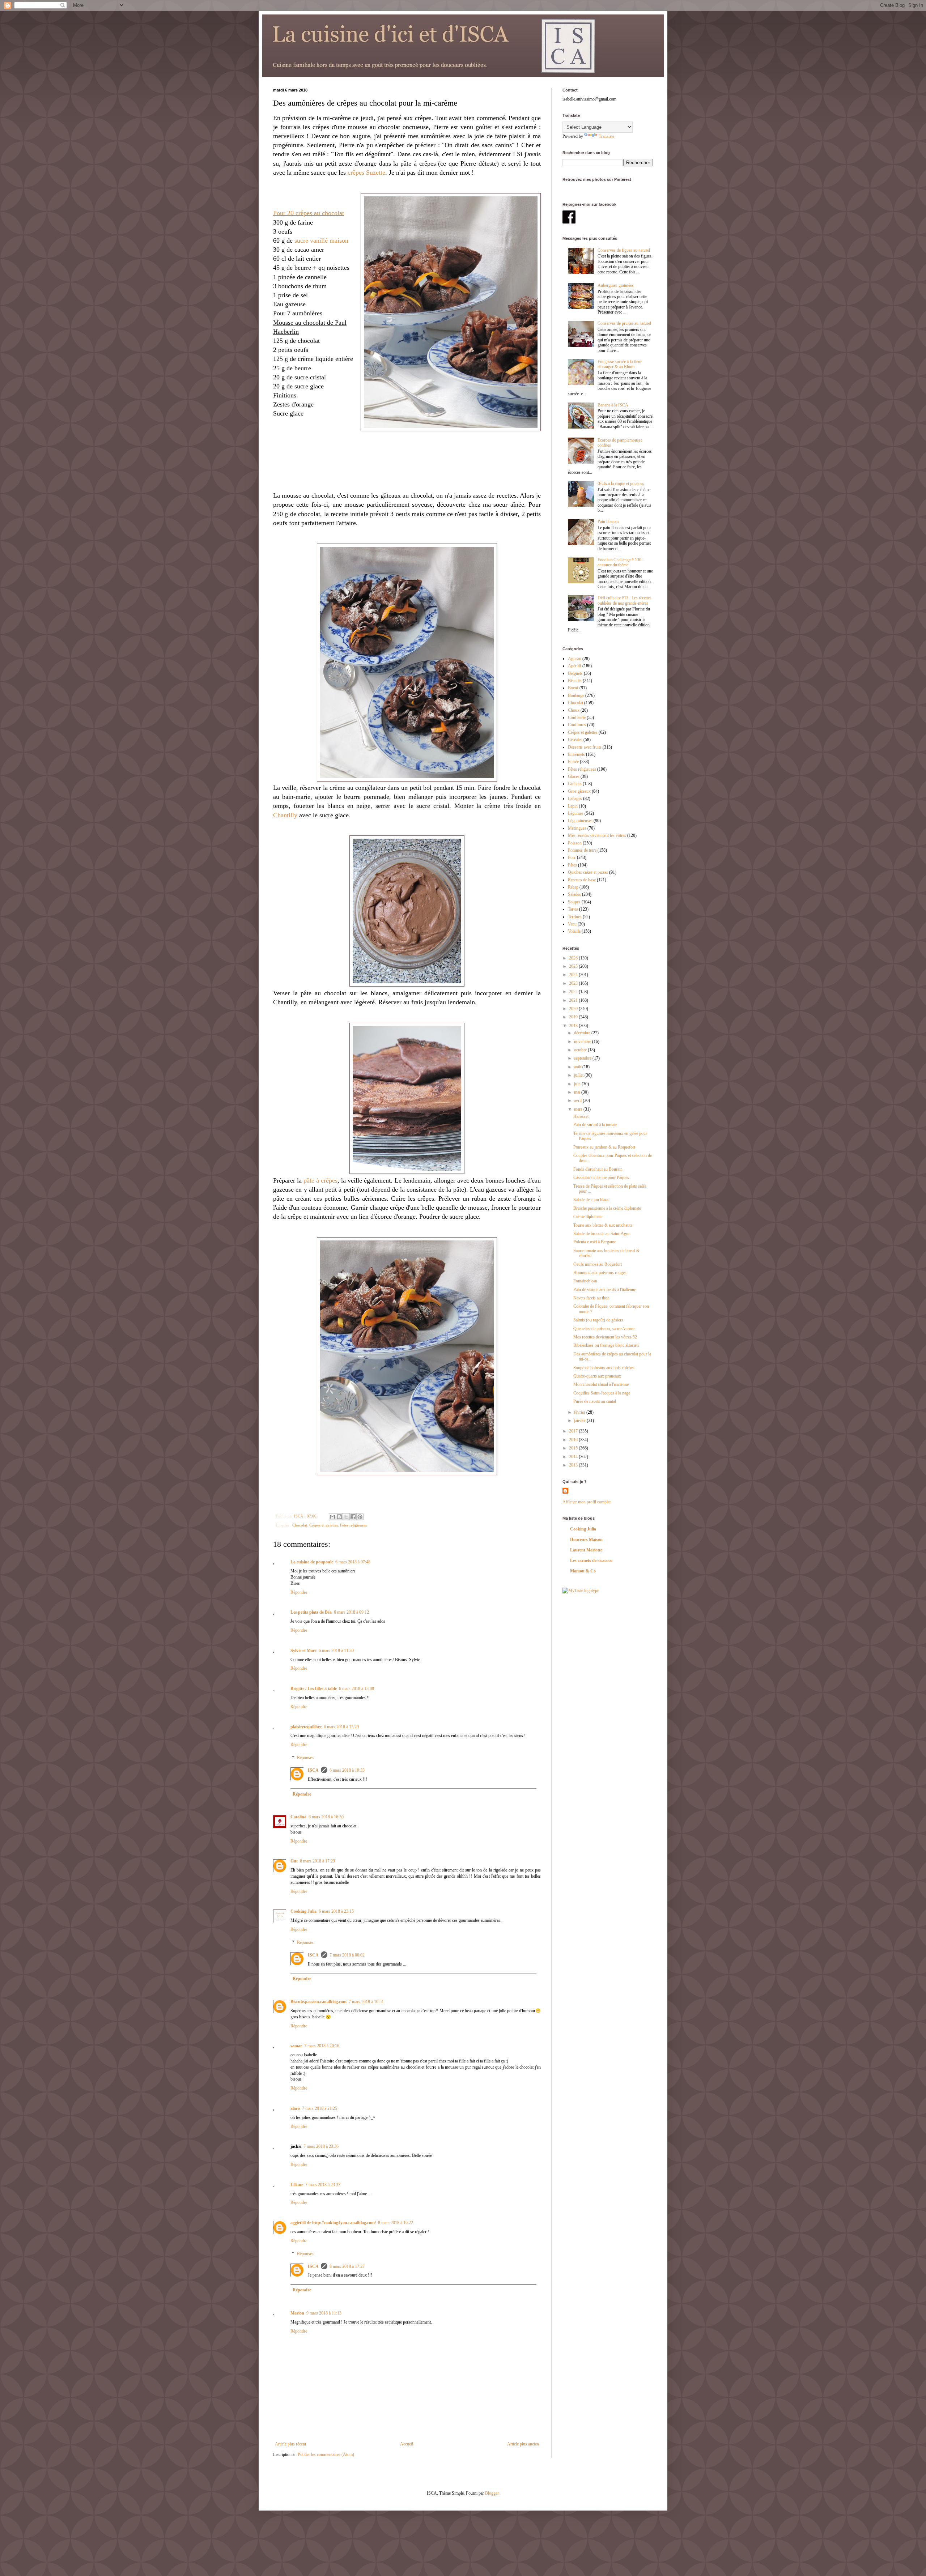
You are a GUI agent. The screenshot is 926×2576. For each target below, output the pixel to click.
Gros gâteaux (579, 791)
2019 (574, 1017)
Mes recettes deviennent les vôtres (597, 835)
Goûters (575, 784)
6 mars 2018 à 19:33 (347, 1770)
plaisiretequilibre (306, 1727)
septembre (583, 1058)
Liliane (297, 2185)
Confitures (577, 725)
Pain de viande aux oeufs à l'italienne (605, 1290)
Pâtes (572, 865)
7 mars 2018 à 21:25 (320, 2108)
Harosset (581, 1116)
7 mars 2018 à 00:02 (347, 1955)
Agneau (575, 659)
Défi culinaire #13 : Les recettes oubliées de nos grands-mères (625, 600)
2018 (574, 1026)
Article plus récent (290, 2444)
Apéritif (575, 666)
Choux (574, 710)
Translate (606, 136)
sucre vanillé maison (321, 240)
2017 (574, 1431)
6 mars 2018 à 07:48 (353, 1562)
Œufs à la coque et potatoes (621, 484)
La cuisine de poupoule (312, 1562)
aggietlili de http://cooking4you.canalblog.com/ (333, 2223)
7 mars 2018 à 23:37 (323, 2185)
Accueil (407, 2444)
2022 (574, 992)
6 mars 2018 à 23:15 (336, 1911)
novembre (583, 1042)
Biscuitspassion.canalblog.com (318, 2002)
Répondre (299, 1592)
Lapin (573, 806)
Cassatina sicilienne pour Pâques (601, 1178)
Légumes (576, 813)
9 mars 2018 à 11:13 (324, 2313)
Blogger (492, 2493)
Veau (572, 924)
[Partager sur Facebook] (353, 1517)
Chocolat (300, 1525)
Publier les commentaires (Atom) (326, 2454)
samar (296, 2046)
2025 (574, 966)
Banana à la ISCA (613, 405)
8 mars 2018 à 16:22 (396, 2223)
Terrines (575, 917)
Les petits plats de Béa (311, 1612)
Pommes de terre (582, 850)
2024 (574, 975)
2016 (574, 1440)
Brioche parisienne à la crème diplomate (607, 1208)
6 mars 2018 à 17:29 (317, 1861)
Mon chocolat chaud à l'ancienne (601, 1384)
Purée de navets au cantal (595, 1401)
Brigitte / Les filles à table (314, 1689)
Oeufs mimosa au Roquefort (598, 1264)
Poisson (575, 843)
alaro (295, 2108)
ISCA (313, 1770)
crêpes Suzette (366, 173)
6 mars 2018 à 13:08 (356, 1689)
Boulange (576, 695)
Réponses (305, 1758)
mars (579, 1109)
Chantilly (285, 815)
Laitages (575, 799)
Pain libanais (608, 521)
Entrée (573, 762)
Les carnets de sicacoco (591, 1560)
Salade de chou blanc (591, 1200)
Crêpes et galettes (324, 1525)
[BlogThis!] (339, 1517)
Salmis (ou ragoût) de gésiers (598, 1320)
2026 (574, 958)
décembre (583, 1033)
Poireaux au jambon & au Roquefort (604, 1147)
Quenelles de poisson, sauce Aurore (604, 1329)
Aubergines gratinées (616, 285)
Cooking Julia (303, 1911)
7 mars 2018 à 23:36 (321, 2146)
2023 (574, 983)
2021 (574, 1000)
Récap (573, 887)
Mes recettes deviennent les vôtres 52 (605, 1337)
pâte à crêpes (320, 1180)
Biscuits (575, 681)
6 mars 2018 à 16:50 (326, 1817)
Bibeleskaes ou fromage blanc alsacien (606, 1345)
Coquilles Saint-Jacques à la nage (602, 1393)
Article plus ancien (523, 2444)
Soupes (574, 902)
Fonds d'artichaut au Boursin (598, 1169)
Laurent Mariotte (586, 1550)
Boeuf (573, 688)
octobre (581, 1050)
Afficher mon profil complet (587, 1502)
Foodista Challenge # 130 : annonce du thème (621, 562)
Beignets (575, 673)
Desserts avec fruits (585, 747)
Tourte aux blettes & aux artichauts (603, 1225)
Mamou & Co (583, 1571)
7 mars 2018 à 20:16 (322, 2046)
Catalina (298, 1817)
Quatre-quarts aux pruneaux (597, 1376)
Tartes (573, 909)
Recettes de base (582, 880)
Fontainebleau (585, 1281)
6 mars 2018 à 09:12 (351, 1612)
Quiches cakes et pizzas (588, 872)
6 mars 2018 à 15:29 (341, 1727)
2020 (574, 1009)
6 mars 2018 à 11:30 (336, 1651)
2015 (574, 1448)
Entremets (576, 754)
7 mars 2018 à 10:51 (366, 2002)
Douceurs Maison (586, 1540)
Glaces (574, 776)
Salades (574, 894)
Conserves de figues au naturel (624, 250)
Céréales (575, 740)
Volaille (574, 931)
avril (578, 1100)
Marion (297, 2313)
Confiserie (577, 718)
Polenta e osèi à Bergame (595, 1242)
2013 (574, 1465)
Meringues (577, 828)
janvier (580, 1421)
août (578, 1067)
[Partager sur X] (346, 1517)
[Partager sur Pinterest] (360, 1517)
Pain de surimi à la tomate (595, 1125)
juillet (579, 1075)
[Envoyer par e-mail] (332, 1517)
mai (578, 1092)
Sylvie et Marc (303, 1651)
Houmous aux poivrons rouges (600, 1273)
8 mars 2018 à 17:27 (347, 2266)
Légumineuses (580, 821)
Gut (294, 1861)
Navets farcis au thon (591, 1298)
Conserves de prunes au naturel (624, 323)
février (580, 1412)
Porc (572, 857)
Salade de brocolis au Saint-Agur (602, 1234)
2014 (574, 1457)
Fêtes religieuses (353, 1525)
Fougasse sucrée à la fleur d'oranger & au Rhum (620, 364)
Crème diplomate (588, 1217)
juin (578, 1084)
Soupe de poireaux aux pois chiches (604, 1368)
